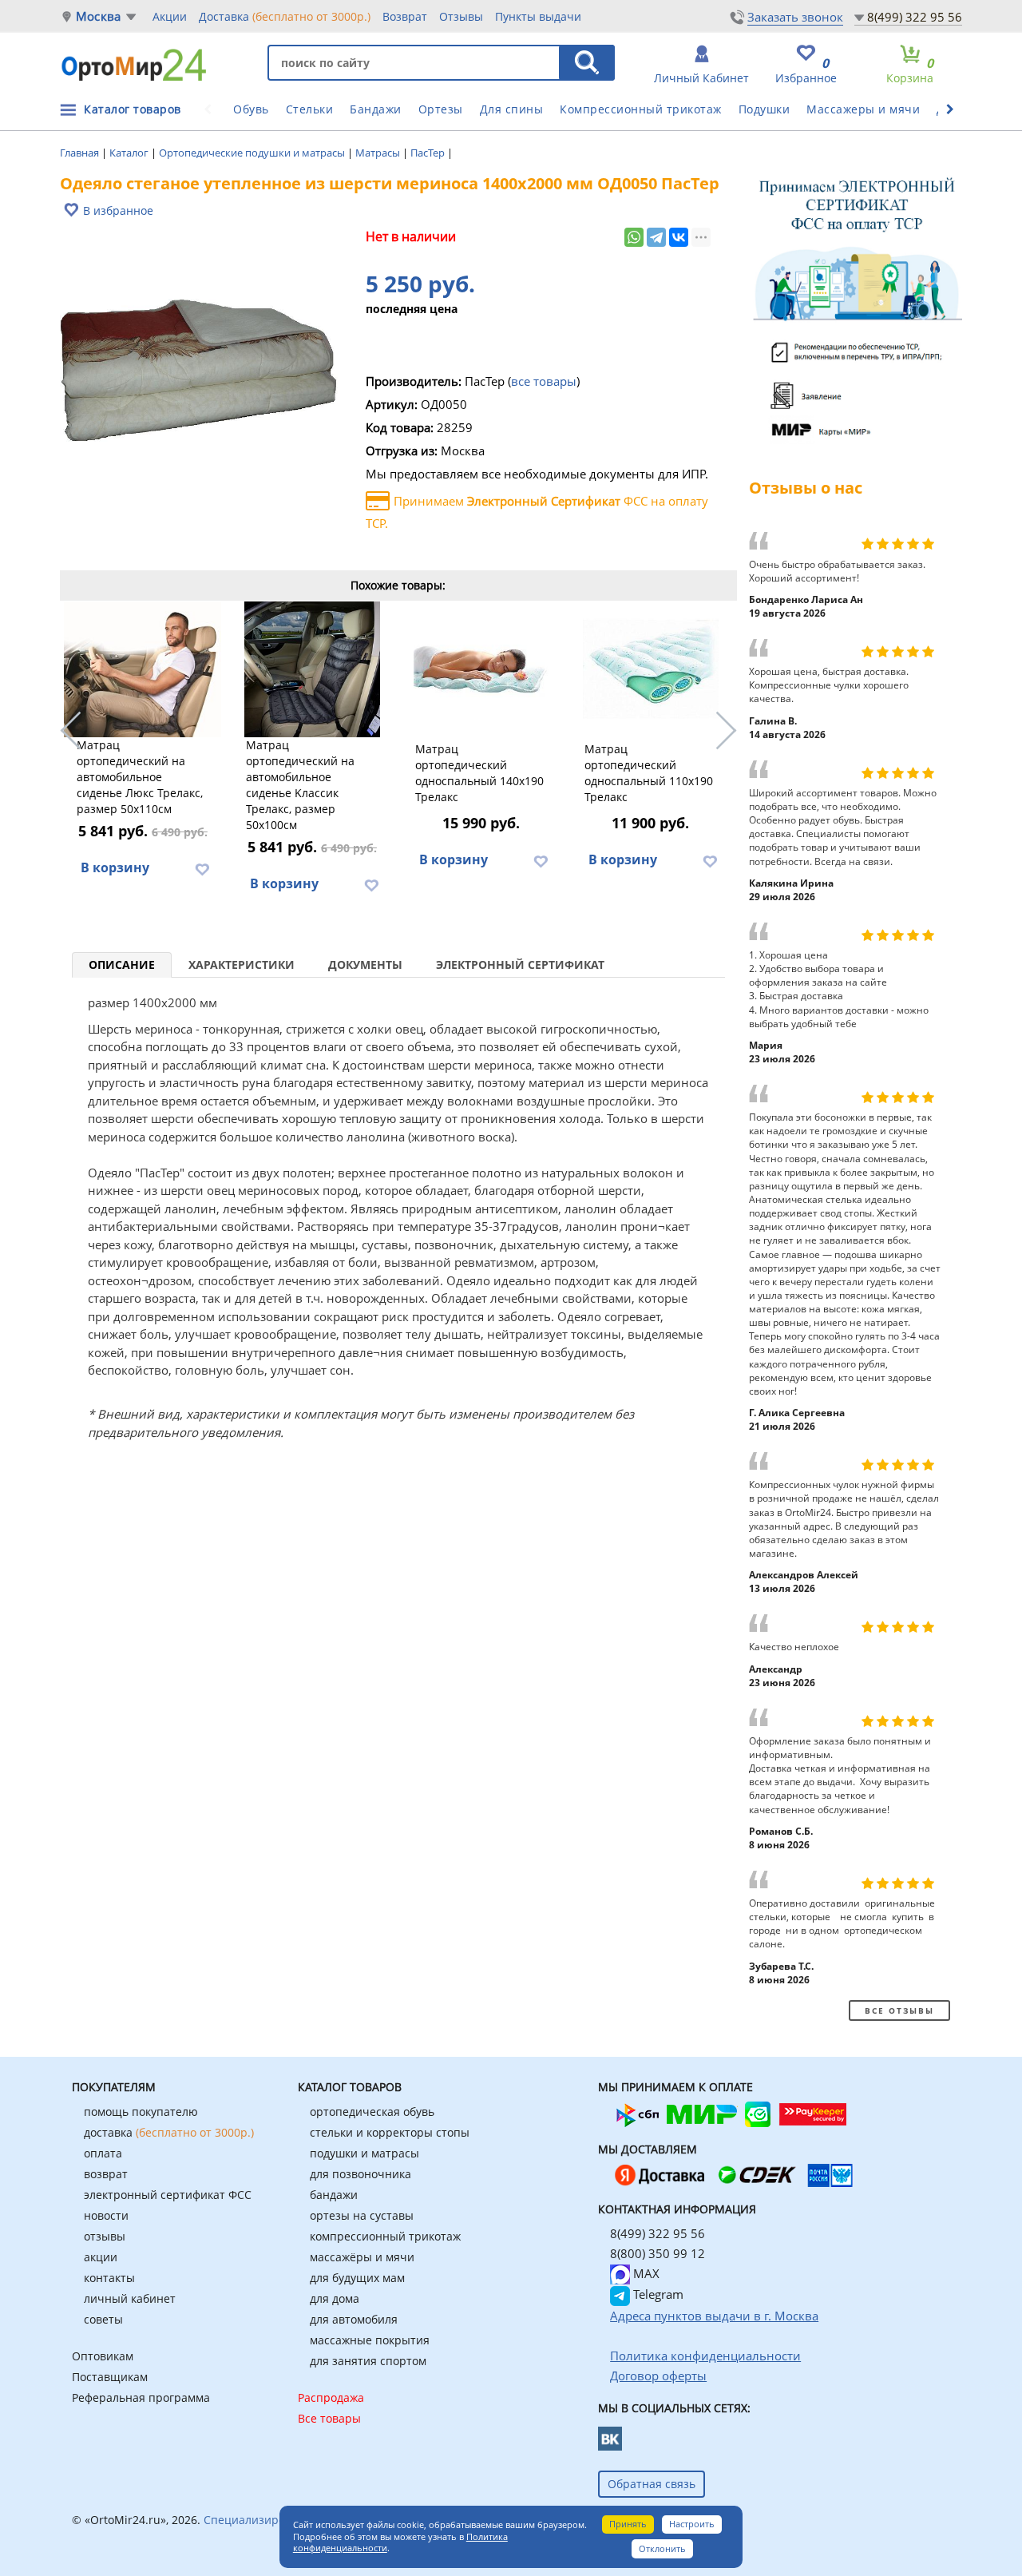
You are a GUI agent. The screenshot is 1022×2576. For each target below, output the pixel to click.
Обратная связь (652, 2484)
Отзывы (461, 16)
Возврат (405, 16)
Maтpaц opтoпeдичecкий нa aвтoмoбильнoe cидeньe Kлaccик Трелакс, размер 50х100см (300, 785)
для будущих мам (357, 2278)
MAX (645, 2273)
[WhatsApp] (634, 237)
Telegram (657, 2294)
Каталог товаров (133, 109)
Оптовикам (103, 2356)
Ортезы (441, 109)
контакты (109, 2278)
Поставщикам (110, 2377)
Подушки (765, 109)
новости (106, 2215)
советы (103, 2319)
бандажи (334, 2195)
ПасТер (429, 153)
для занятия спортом (368, 2361)
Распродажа (331, 2397)
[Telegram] (656, 237)
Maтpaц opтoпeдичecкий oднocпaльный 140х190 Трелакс (479, 773)
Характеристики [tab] (242, 965)
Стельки (310, 109)
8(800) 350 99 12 (658, 2253)
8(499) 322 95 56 (915, 17)
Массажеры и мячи (863, 109)
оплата (103, 2153)
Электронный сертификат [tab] (520, 965)
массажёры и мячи (362, 2257)
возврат (106, 2174)
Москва (98, 16)
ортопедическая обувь (372, 2112)
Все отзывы (899, 2010)
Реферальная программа (141, 2397)
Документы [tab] (365, 965)
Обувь (251, 109)
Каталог (130, 153)
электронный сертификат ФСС (168, 2195)
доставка (169, 2132)
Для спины (512, 109)
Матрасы (379, 153)
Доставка (285, 16)
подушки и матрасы (364, 2153)
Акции (170, 16)
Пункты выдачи (538, 16)
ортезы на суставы (362, 2215)
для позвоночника (360, 2174)
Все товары (329, 2418)
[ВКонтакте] (679, 237)
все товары (544, 381)
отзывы (105, 2236)
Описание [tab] (122, 965)
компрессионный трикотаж (385, 2236)
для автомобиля (354, 2319)
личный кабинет (130, 2298)
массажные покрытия (370, 2340)
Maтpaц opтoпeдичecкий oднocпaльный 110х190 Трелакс (649, 773)
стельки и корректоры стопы (390, 2132)
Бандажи (376, 109)
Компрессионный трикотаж (641, 109)
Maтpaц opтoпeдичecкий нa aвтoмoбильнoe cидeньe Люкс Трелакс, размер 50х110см (140, 777)
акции (101, 2257)
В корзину (115, 867)
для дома (335, 2298)
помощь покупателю (141, 2112)
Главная (81, 153)
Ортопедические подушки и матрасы (253, 153)
